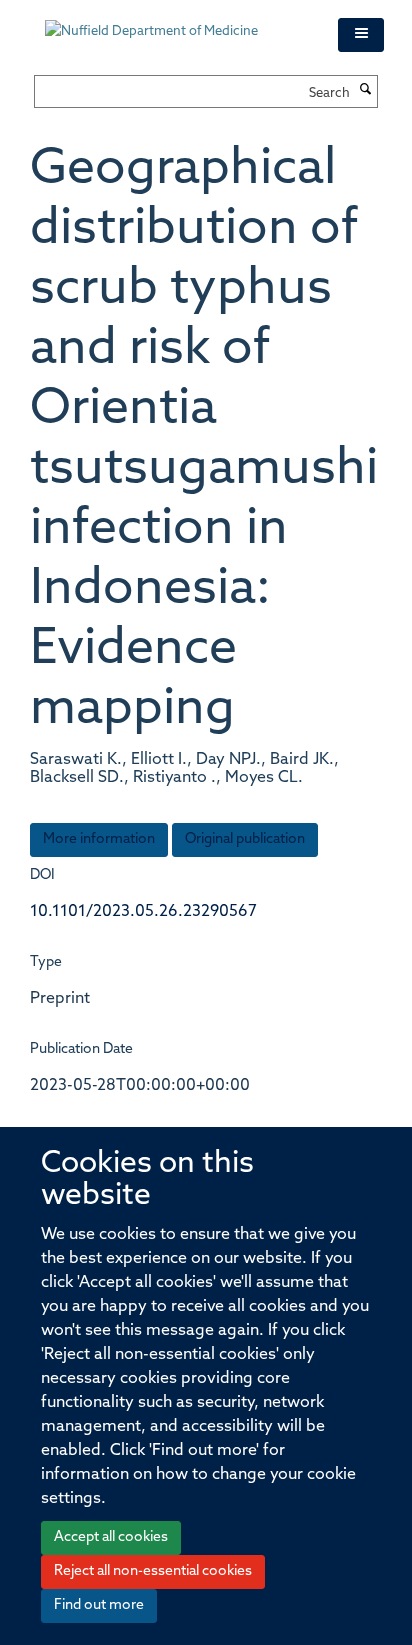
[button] (361, 35)
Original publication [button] (245, 839)
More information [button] (99, 839)
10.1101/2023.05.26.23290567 (143, 912)
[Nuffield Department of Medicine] (176, 22)
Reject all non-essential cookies (153, 1571)
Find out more (99, 1605)
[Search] (366, 91)
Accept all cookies (111, 1537)
